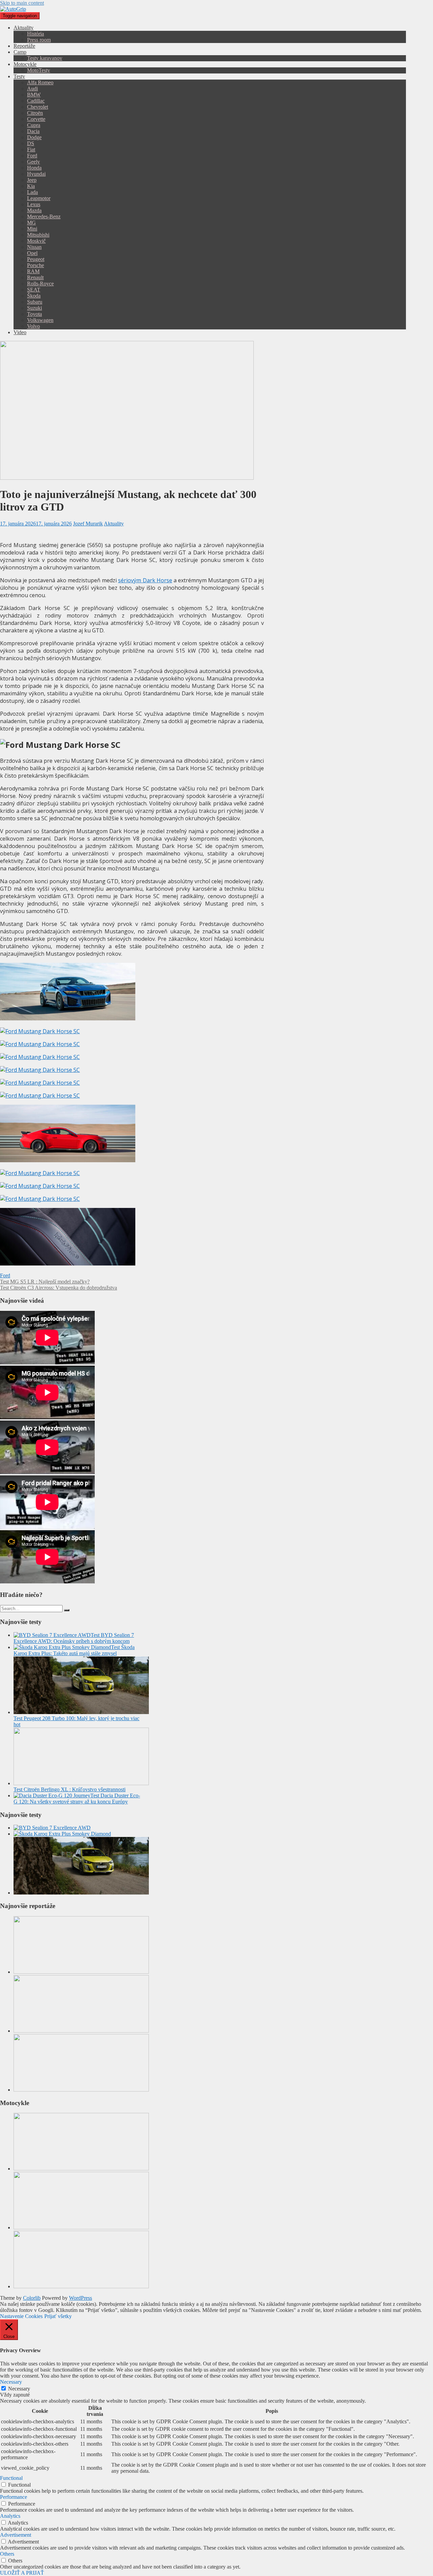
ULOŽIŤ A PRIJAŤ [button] (22, 2573)
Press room (39, 40)
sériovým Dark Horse (145, 580)
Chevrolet (38, 107)
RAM (33, 271)
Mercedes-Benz (44, 217)
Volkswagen (40, 320)
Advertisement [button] (16, 2535)
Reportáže (24, 46)
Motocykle (25, 64)
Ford (32, 156)
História (36, 34)
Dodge (34, 137)
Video (20, 332)
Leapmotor (39, 198)
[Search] (67, 1610)
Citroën (35, 113)
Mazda (34, 210)
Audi (32, 89)
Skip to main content (22, 3)
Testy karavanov (45, 58)
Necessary (19, 2389)
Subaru (35, 302)
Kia (31, 186)
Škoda (34, 296)
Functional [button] (11, 2478)
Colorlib (32, 2298)
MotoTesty (39, 70)
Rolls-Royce (40, 284)
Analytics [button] (10, 2516)
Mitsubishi (38, 235)
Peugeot (36, 259)
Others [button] (7, 2554)
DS (31, 143)
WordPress (81, 2298)
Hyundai (36, 174)
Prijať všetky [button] (58, 2316)
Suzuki (35, 308)
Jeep (32, 180)
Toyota (35, 314)
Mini (32, 229)
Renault (35, 277)
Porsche (36, 265)
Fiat (31, 149)
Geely (33, 162)
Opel (32, 253)
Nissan (34, 247)
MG (31, 223)
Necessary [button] (11, 2382)
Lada (32, 192)
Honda (34, 168)
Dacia (33, 131)
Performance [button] (14, 2497)
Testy (19, 76)
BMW (34, 95)
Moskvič (36, 241)
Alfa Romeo (40, 82)
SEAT (34, 290)
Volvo (33, 326)
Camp (20, 52)
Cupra (34, 125)
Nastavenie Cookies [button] (21, 2316)
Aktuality (24, 28)
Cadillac (36, 101)
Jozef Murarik (88, 524)
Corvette (36, 119)
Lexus (34, 204)
